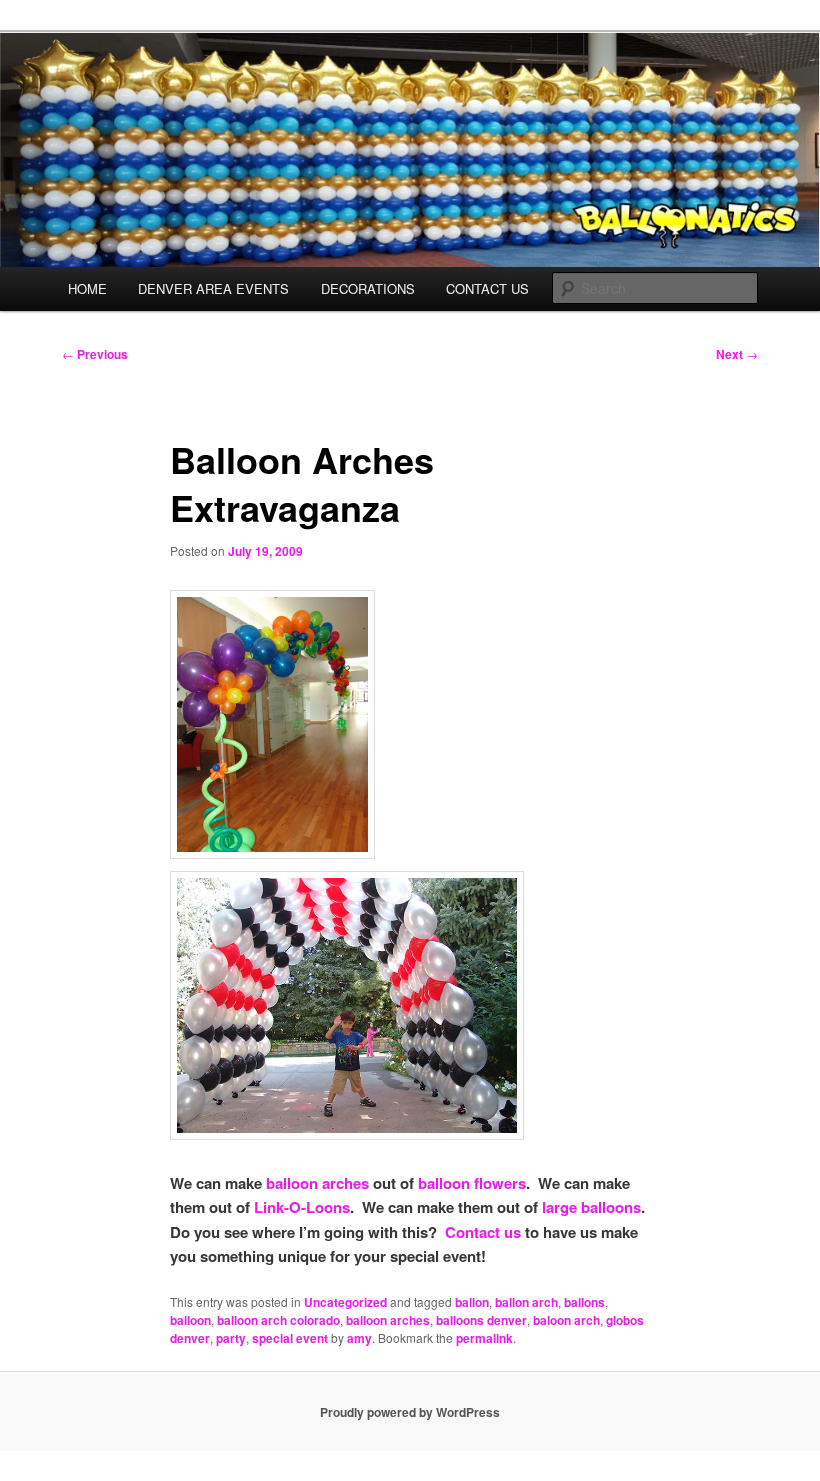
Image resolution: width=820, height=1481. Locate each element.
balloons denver (481, 1320)
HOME (87, 288)
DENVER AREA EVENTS (213, 288)
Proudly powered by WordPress (410, 1412)
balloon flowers (472, 1183)
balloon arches (317, 1183)
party (231, 1338)
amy (359, 1338)
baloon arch (566, 1320)
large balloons (591, 1207)
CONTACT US (487, 288)
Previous (95, 354)
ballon (472, 1302)
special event (290, 1338)
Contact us (483, 1232)
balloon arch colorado (278, 1320)
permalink (484, 1338)
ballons (584, 1302)
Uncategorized (345, 1302)
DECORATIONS (368, 288)
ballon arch (526, 1302)
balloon (190, 1320)
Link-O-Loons (302, 1207)
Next (737, 354)
